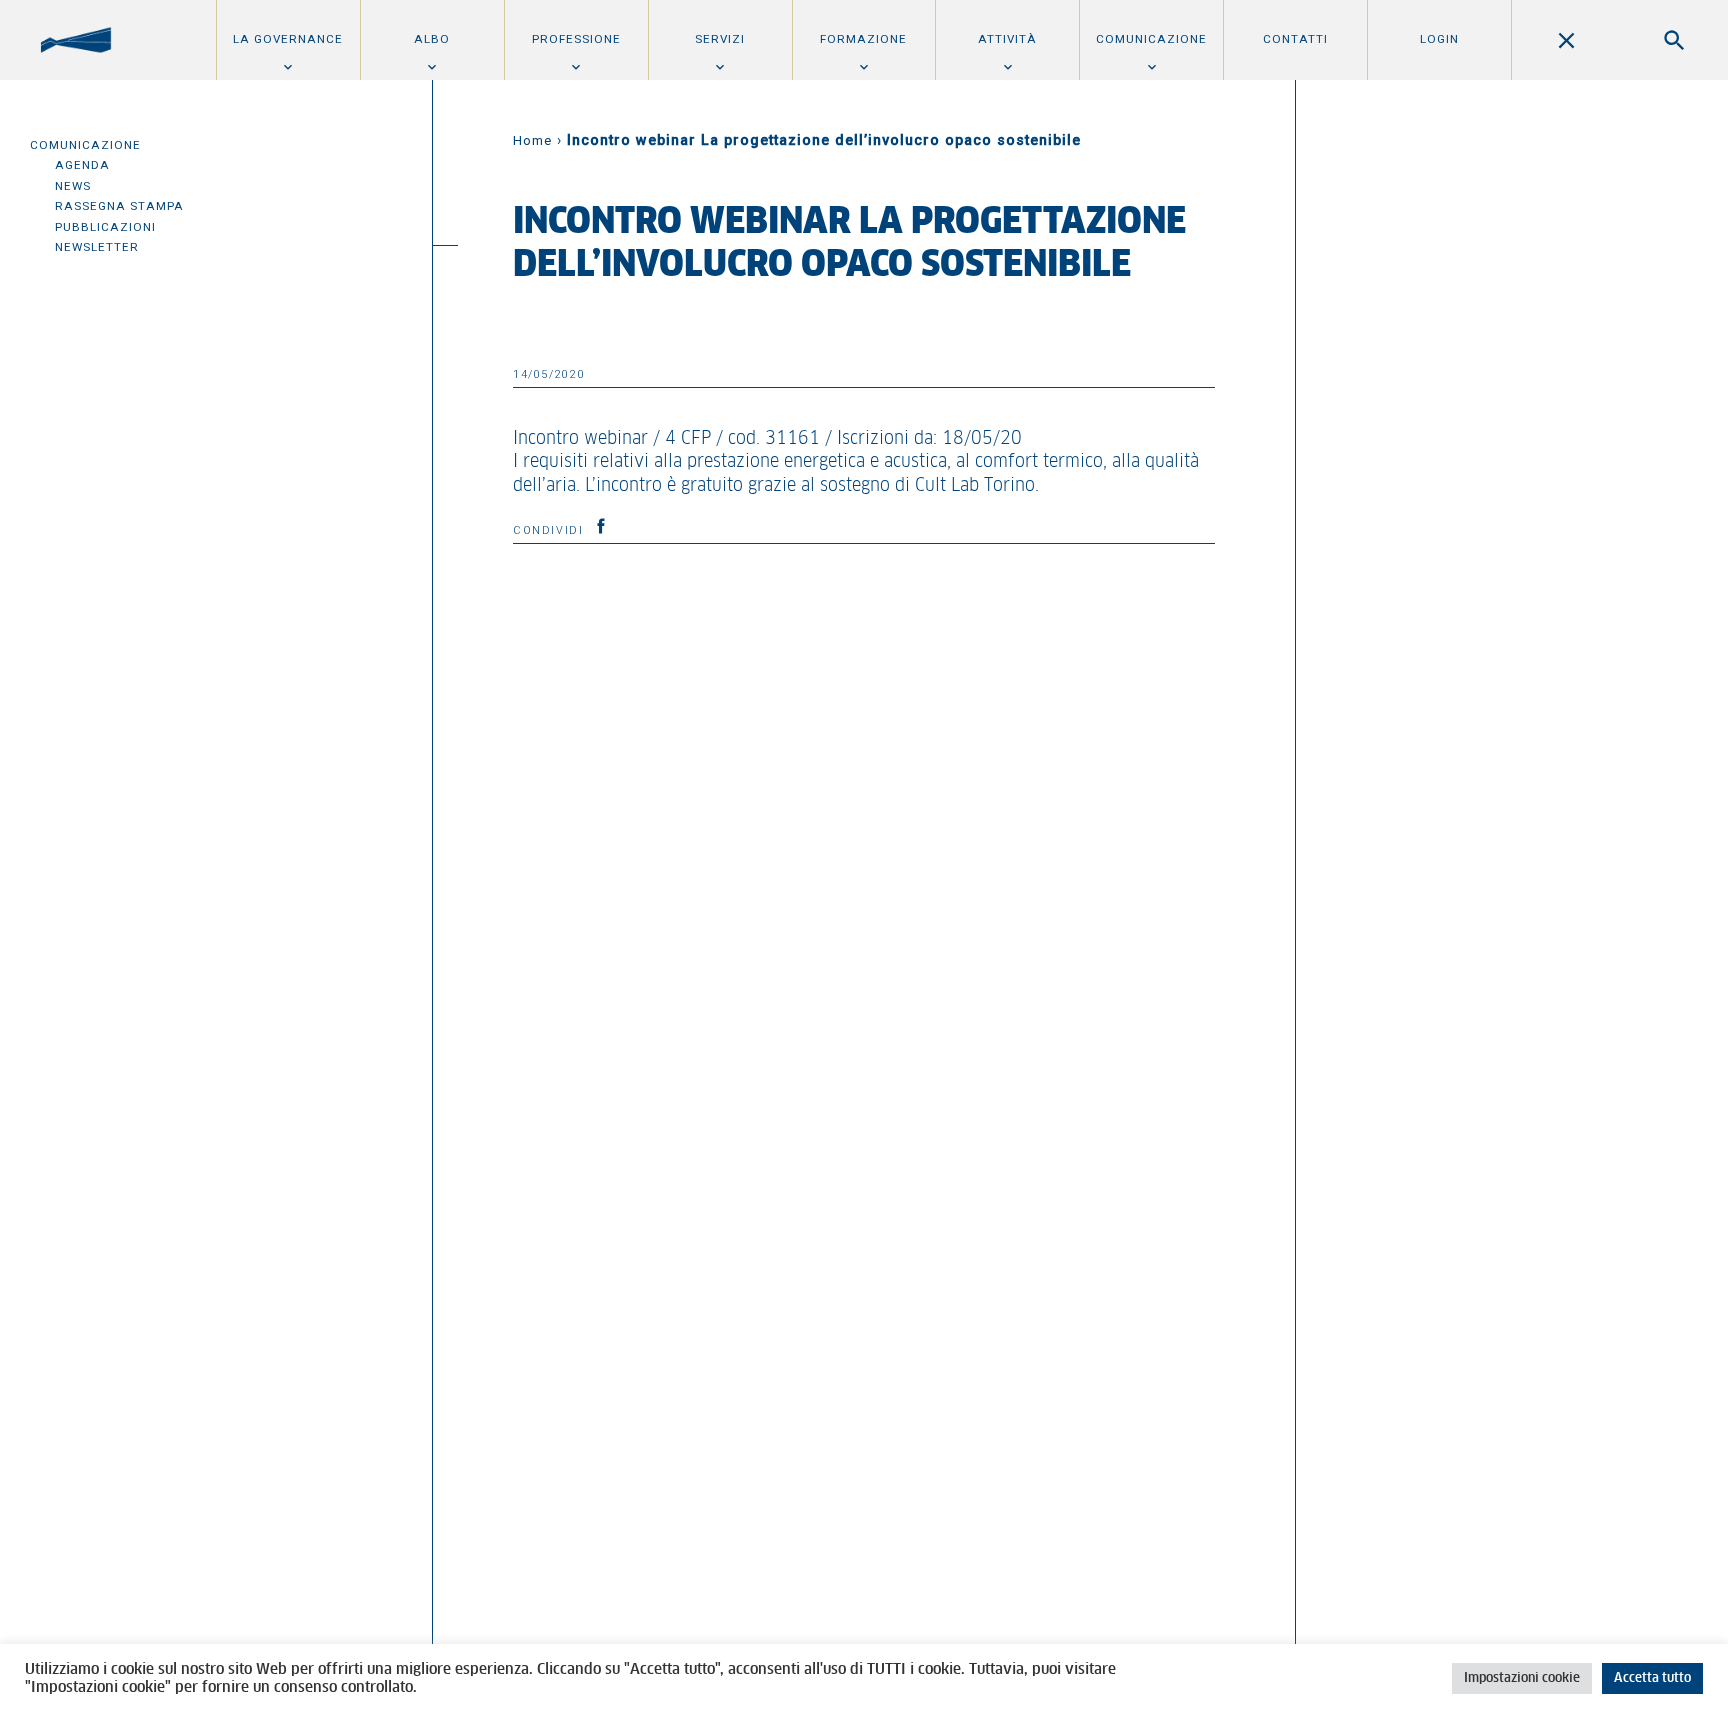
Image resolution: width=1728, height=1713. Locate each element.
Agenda (82, 165)
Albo (432, 39)
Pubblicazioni (105, 227)
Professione (576, 39)
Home (532, 140)
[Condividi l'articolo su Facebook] (601, 526)
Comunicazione (1151, 39)
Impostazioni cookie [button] (1522, 1678)
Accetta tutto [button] (1652, 1678)
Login (1439, 39)
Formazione (863, 39)
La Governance (288, 39)
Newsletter (97, 247)
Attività (1007, 39)
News (73, 186)
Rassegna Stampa (119, 206)
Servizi (720, 39)
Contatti (1295, 39)
